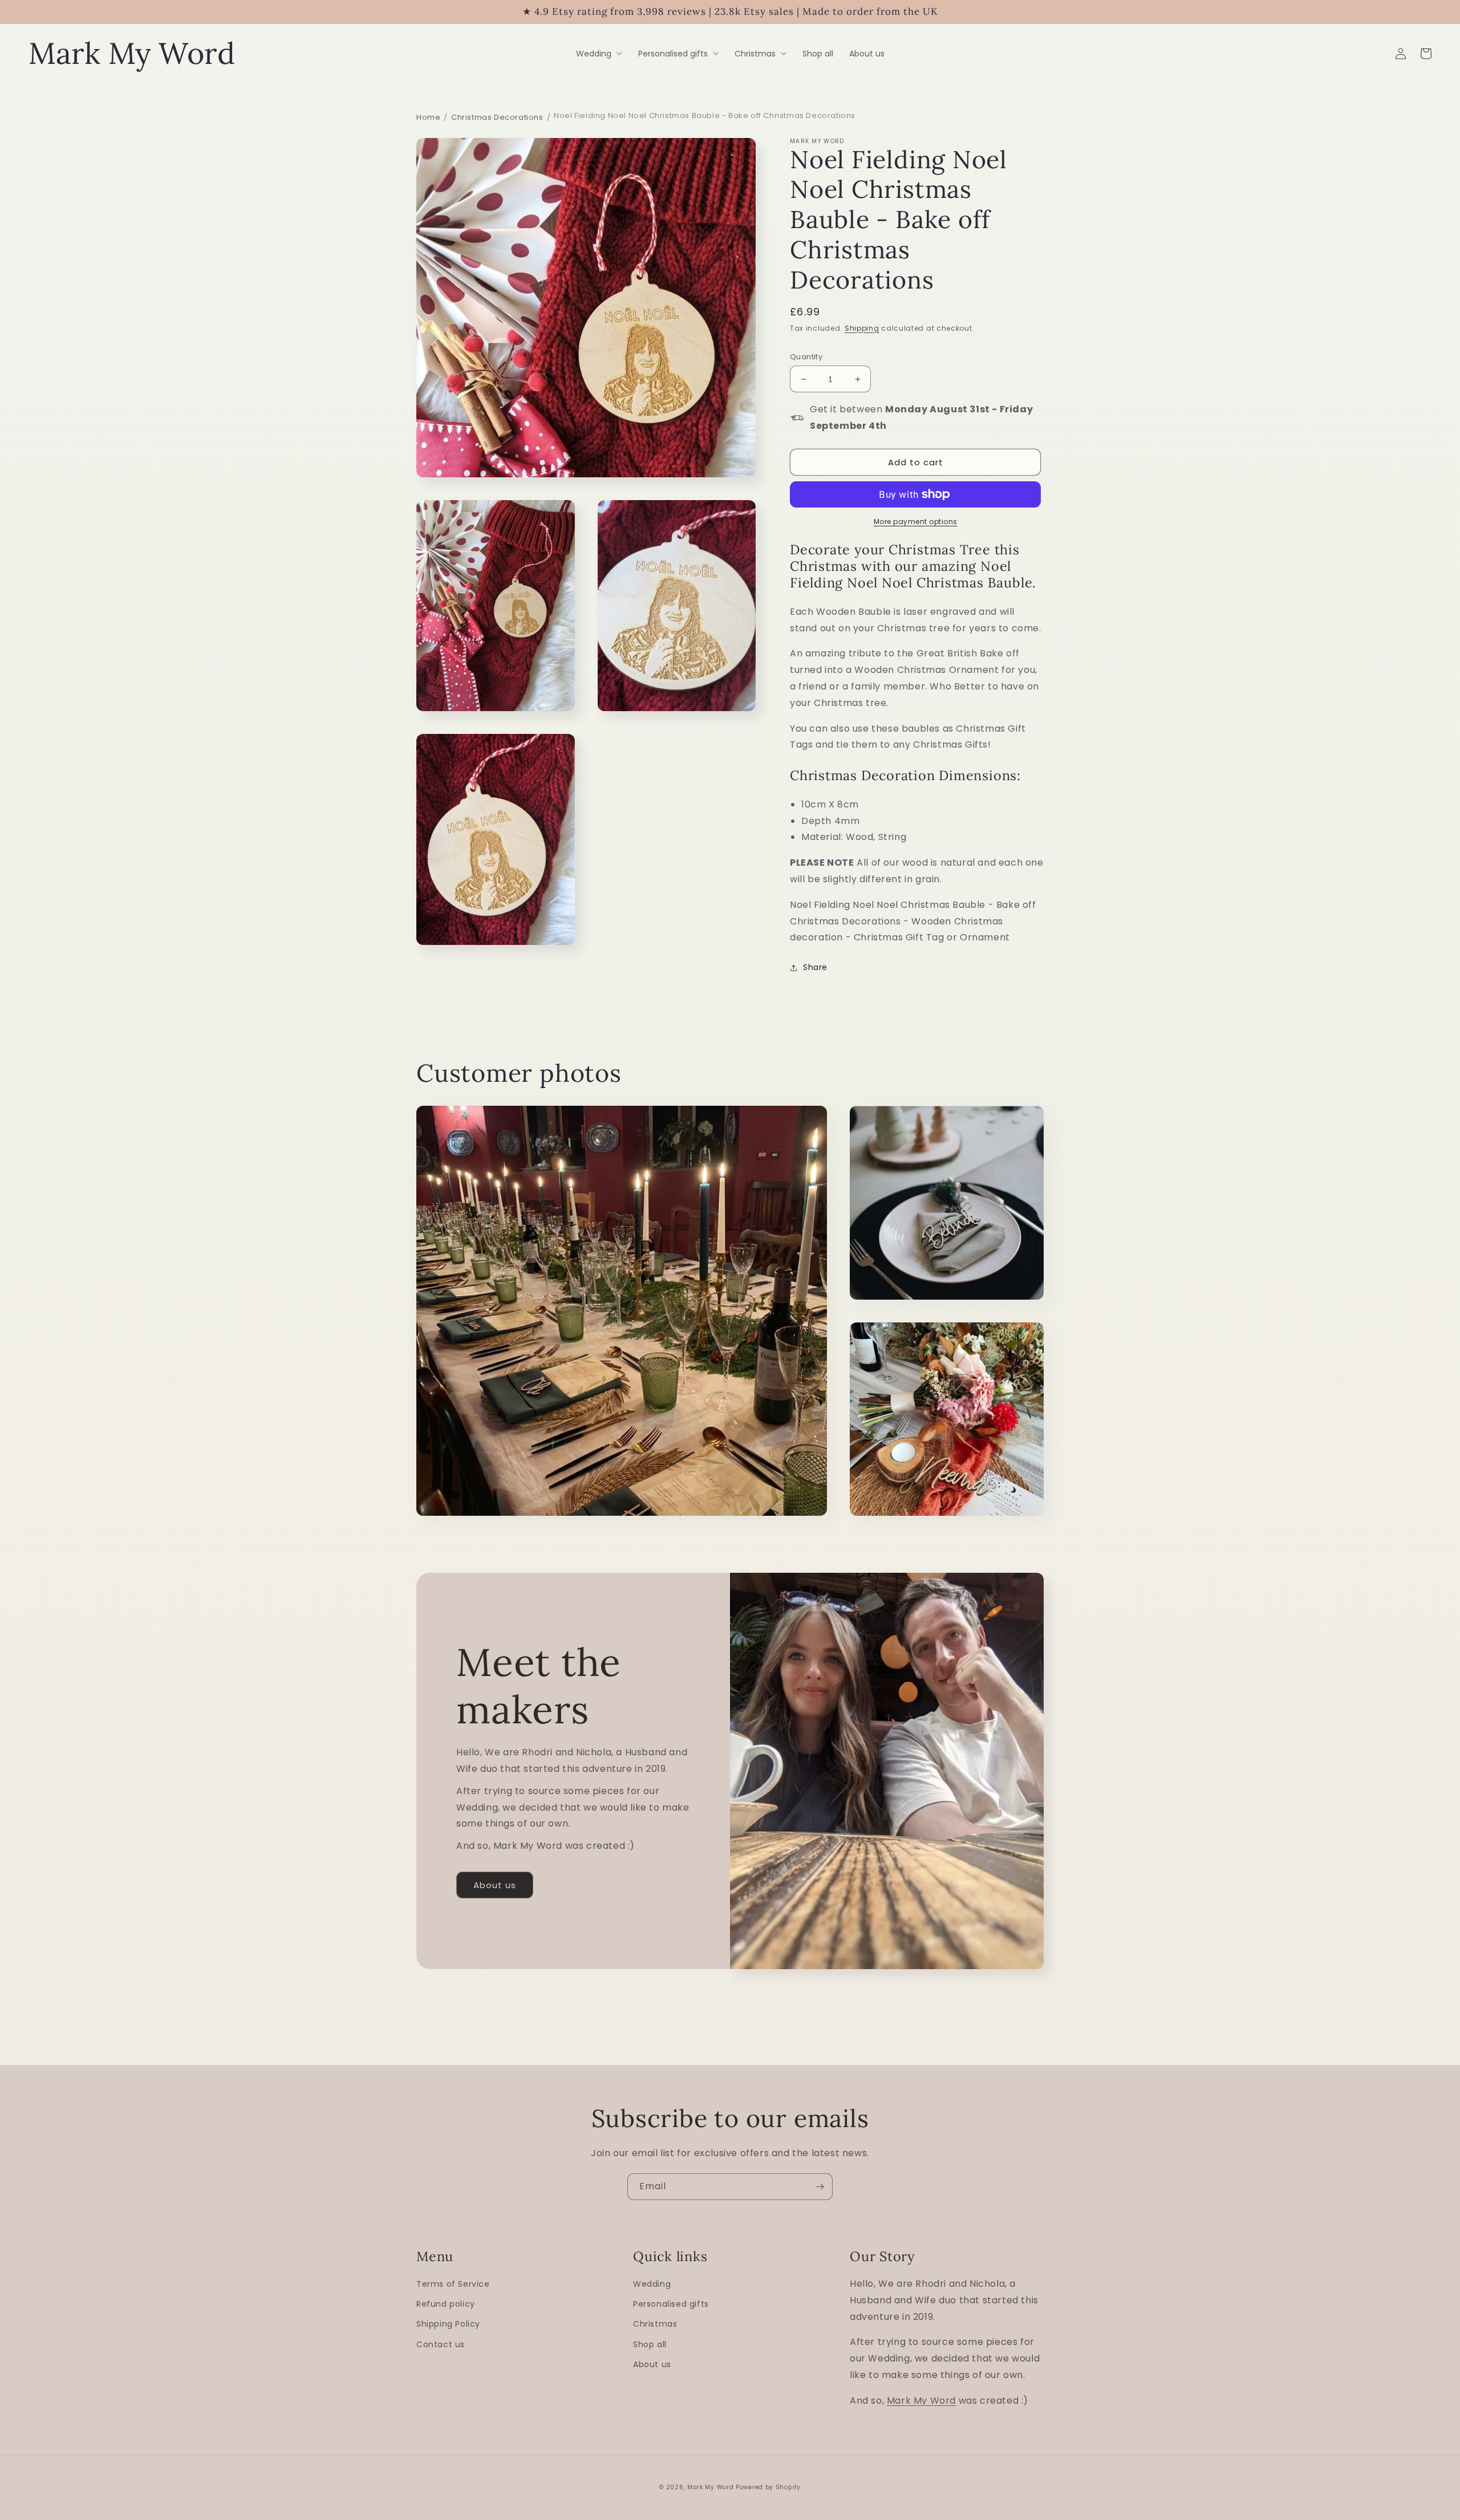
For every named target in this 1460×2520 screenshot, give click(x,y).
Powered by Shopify (768, 2487)
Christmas (655, 2324)
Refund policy (446, 2304)
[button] (599, 54)
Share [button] (815, 967)
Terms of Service (453, 2284)
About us (495, 1885)
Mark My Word (921, 2401)
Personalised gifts (671, 2304)
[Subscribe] (820, 2187)
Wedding (652, 2284)
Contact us (441, 2344)
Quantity (806, 357)
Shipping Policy (448, 2324)
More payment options (916, 522)
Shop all (650, 2344)
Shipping (862, 328)
